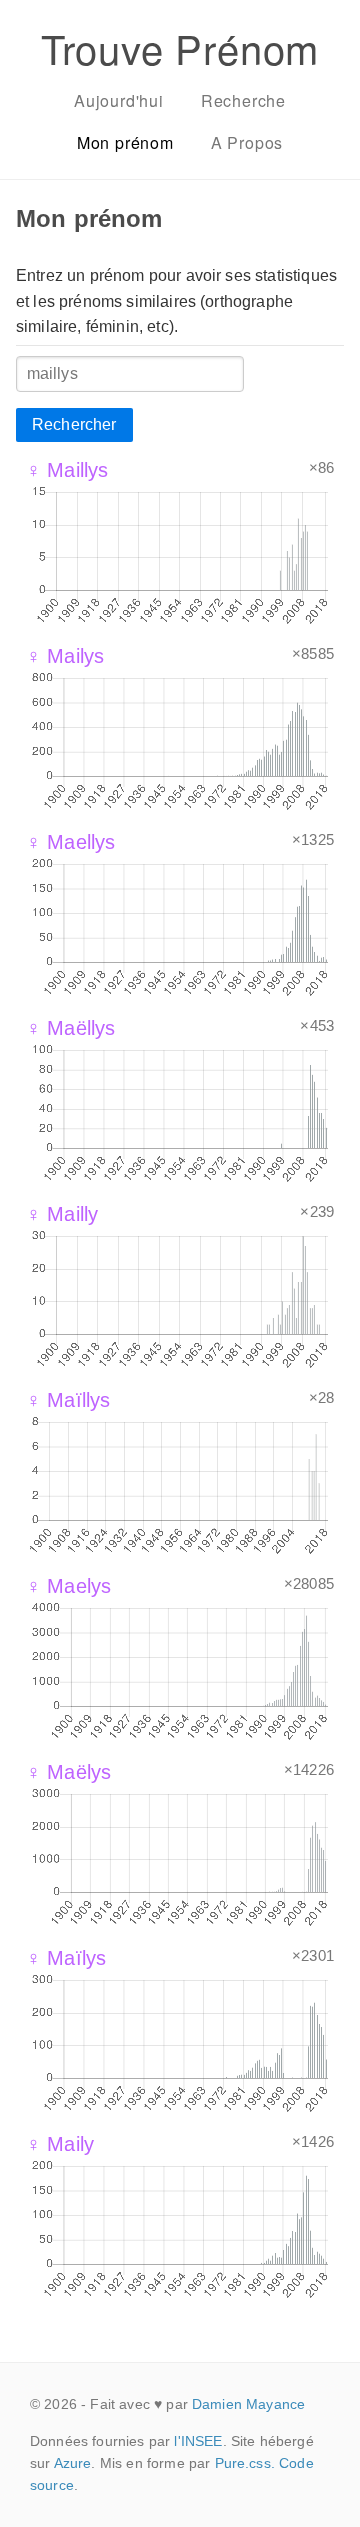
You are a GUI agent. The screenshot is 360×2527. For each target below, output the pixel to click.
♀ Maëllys (70, 1028)
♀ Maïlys (66, 1958)
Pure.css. (245, 2463)
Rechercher (74, 424)
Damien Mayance (248, 2404)
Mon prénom (125, 142)
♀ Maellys (70, 842)
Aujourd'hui (119, 100)
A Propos (247, 142)
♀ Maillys (67, 470)
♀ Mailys (65, 656)
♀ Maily (60, 2144)
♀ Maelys (68, 1586)
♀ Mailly (62, 1214)
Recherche (243, 100)
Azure (73, 2463)
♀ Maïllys (68, 1400)
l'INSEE (198, 2441)
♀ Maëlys (68, 1772)
